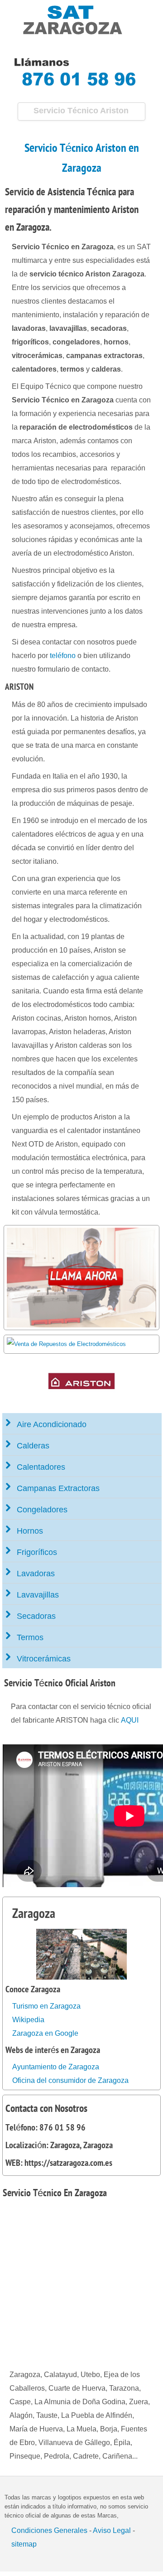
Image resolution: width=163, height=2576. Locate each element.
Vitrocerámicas (44, 1659)
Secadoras (36, 1616)
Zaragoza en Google (45, 2033)
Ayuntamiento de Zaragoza (56, 2067)
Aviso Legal (112, 2530)
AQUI (130, 1720)
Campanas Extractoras (58, 1488)
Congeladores (42, 1510)
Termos (30, 1637)
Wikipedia (28, 2020)
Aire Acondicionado (52, 1424)
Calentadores (41, 1467)
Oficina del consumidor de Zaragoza (70, 2080)
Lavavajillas (38, 1595)
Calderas (33, 1446)
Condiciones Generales (49, 2530)
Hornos (30, 1531)
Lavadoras (36, 1574)
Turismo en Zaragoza (46, 2006)
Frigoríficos (37, 1552)
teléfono (63, 656)
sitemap (24, 2544)
